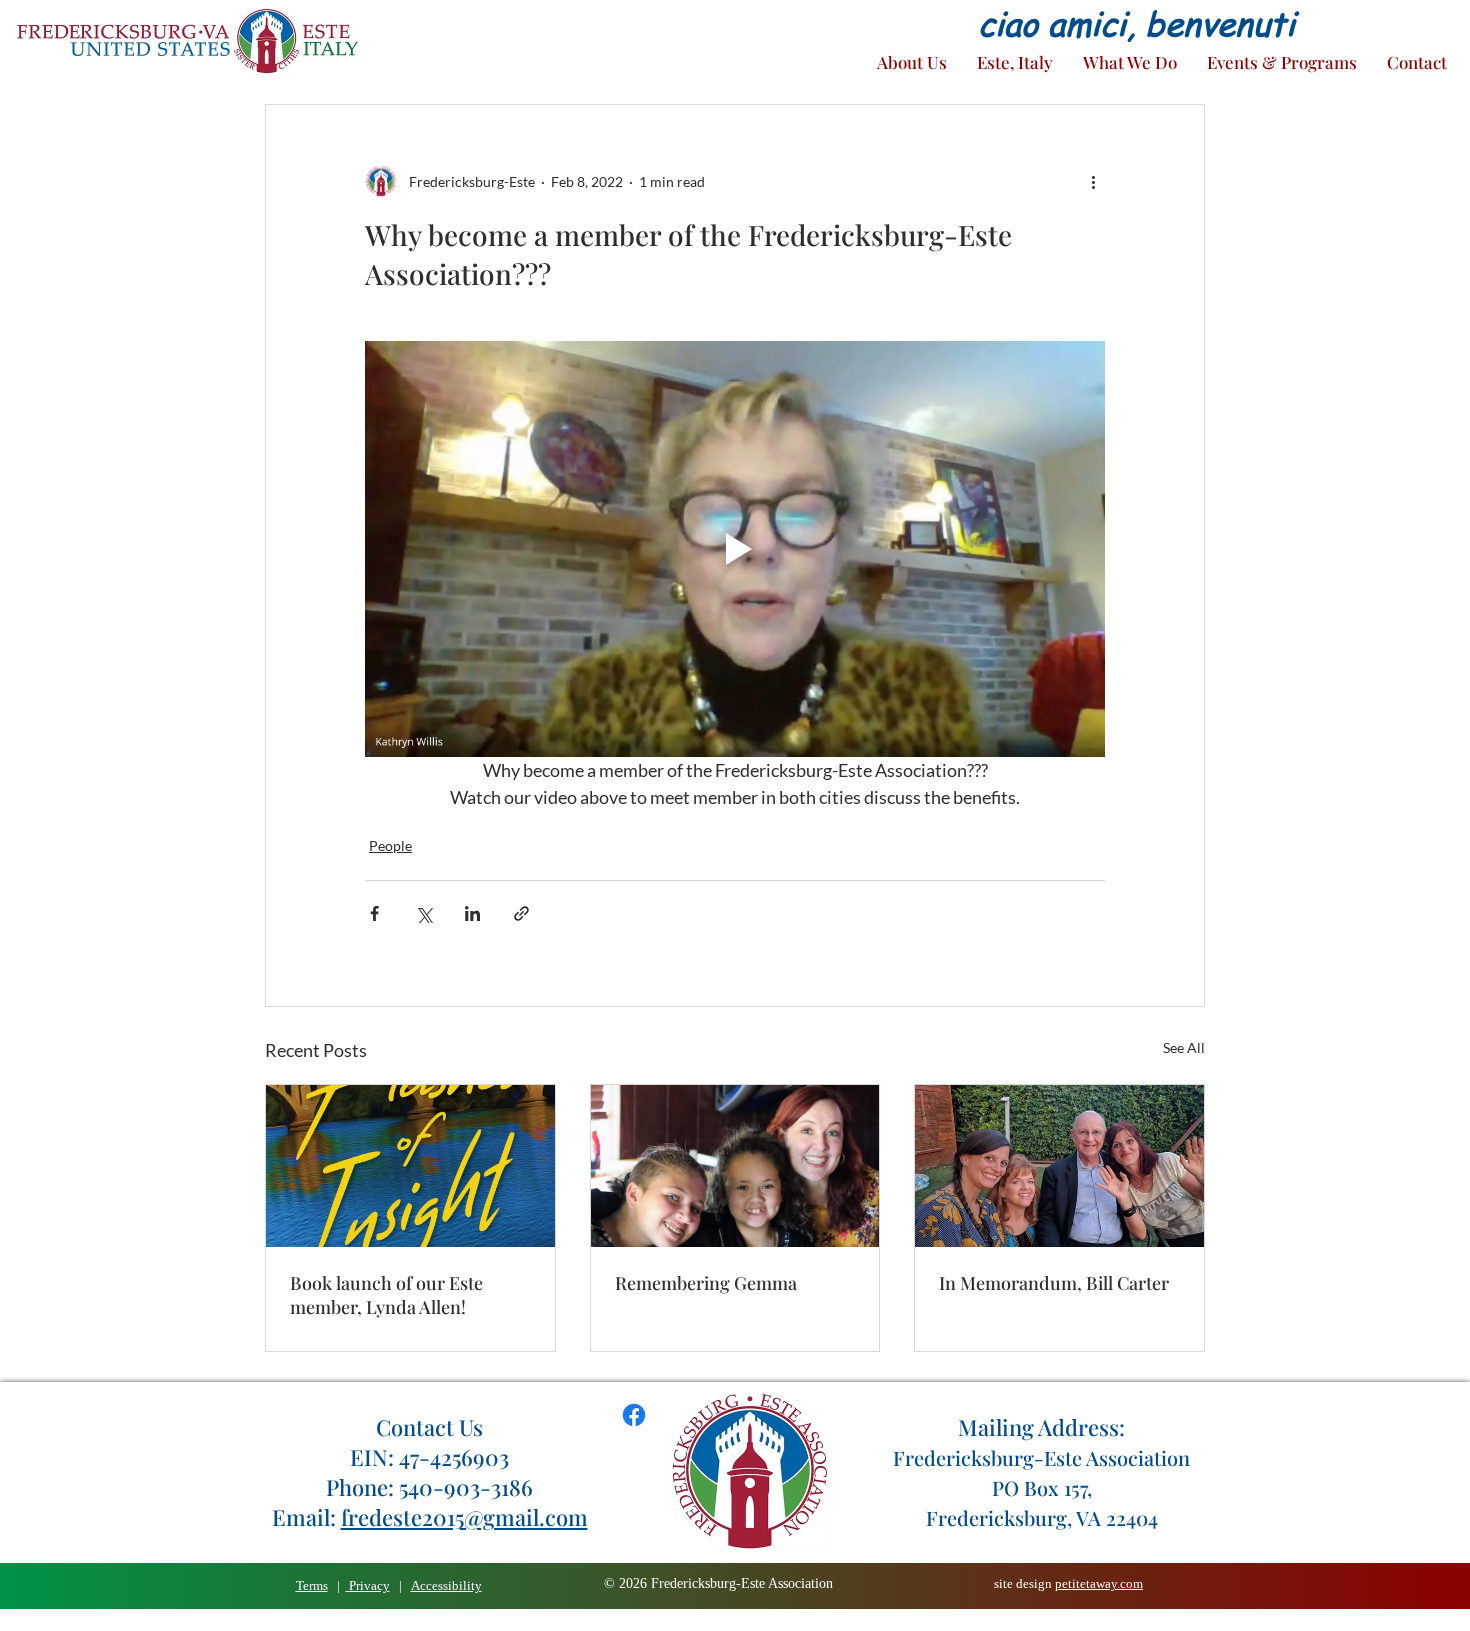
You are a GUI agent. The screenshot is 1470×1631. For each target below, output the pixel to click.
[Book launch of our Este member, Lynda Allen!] (410, 1166)
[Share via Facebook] (374, 913)
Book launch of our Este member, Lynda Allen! (386, 1295)
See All (1184, 1047)
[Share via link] (521, 913)
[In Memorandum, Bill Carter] (1059, 1166)
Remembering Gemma (706, 1283)
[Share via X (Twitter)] (423, 913)
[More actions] (1093, 181)
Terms (312, 1585)
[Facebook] (634, 1415)
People (390, 845)
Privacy (369, 1585)
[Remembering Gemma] (735, 1166)
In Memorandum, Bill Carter (1054, 1283)
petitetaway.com (1099, 1583)
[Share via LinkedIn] (472, 913)
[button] (912, 62)
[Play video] (735, 549)
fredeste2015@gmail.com (464, 1517)
